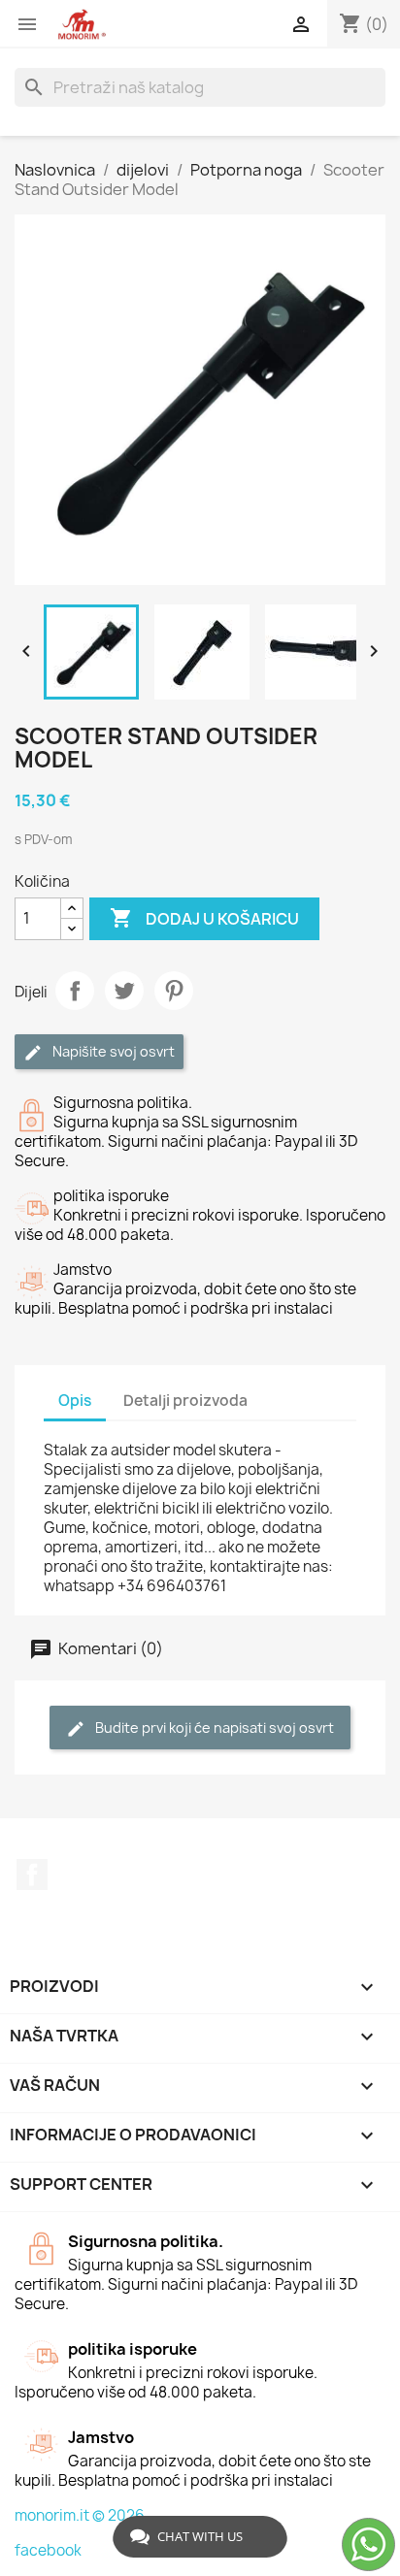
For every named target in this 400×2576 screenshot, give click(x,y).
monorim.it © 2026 (80, 2515)
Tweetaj (124, 991)
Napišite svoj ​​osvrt (112, 1051)
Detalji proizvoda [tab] (185, 1401)
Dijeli (75, 991)
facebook (48, 2550)
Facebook (32, 1875)
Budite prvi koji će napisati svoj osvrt (213, 1728)
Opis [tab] (75, 1401)
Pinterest (174, 991)
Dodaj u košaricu (204, 918)
